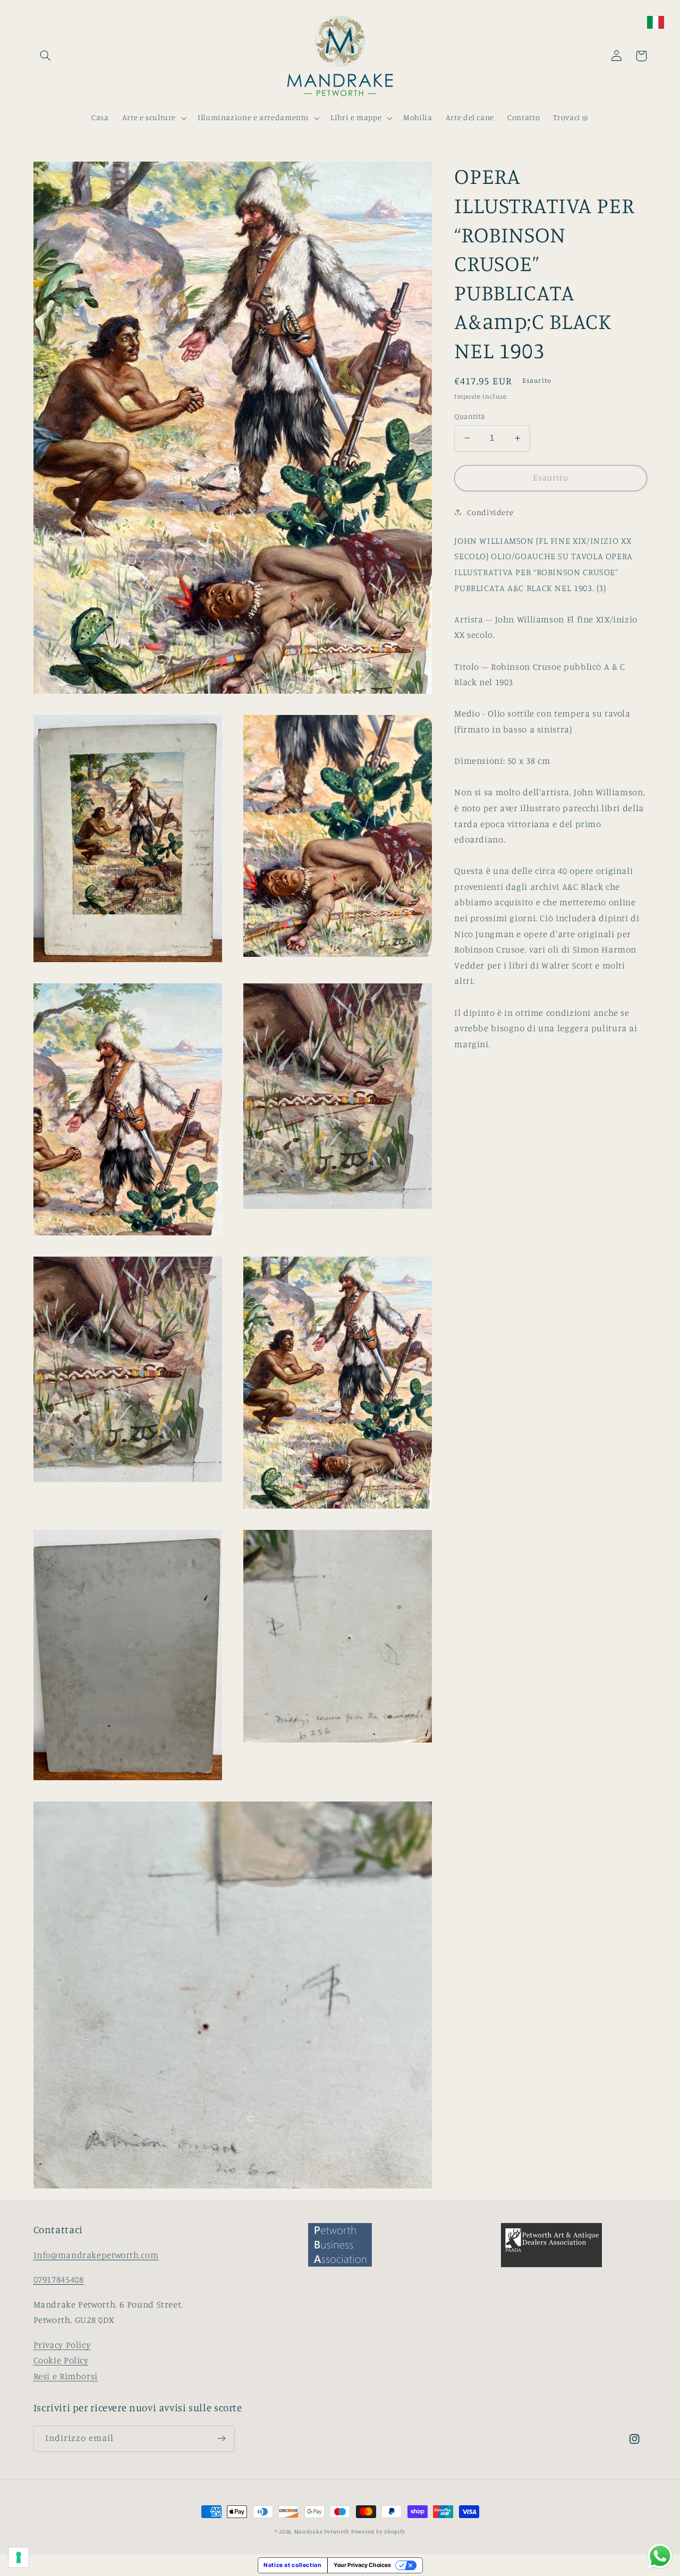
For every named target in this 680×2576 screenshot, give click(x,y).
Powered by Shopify (378, 2531)
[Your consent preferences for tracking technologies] (19, 2557)
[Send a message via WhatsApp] (660, 2556)
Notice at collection (293, 2565)
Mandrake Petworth (322, 2531)
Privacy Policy (62, 2345)
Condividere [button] (490, 512)
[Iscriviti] (221, 2439)
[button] (46, 56)
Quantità (469, 416)
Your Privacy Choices (362, 2565)
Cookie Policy (61, 2360)
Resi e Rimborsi (66, 2376)
